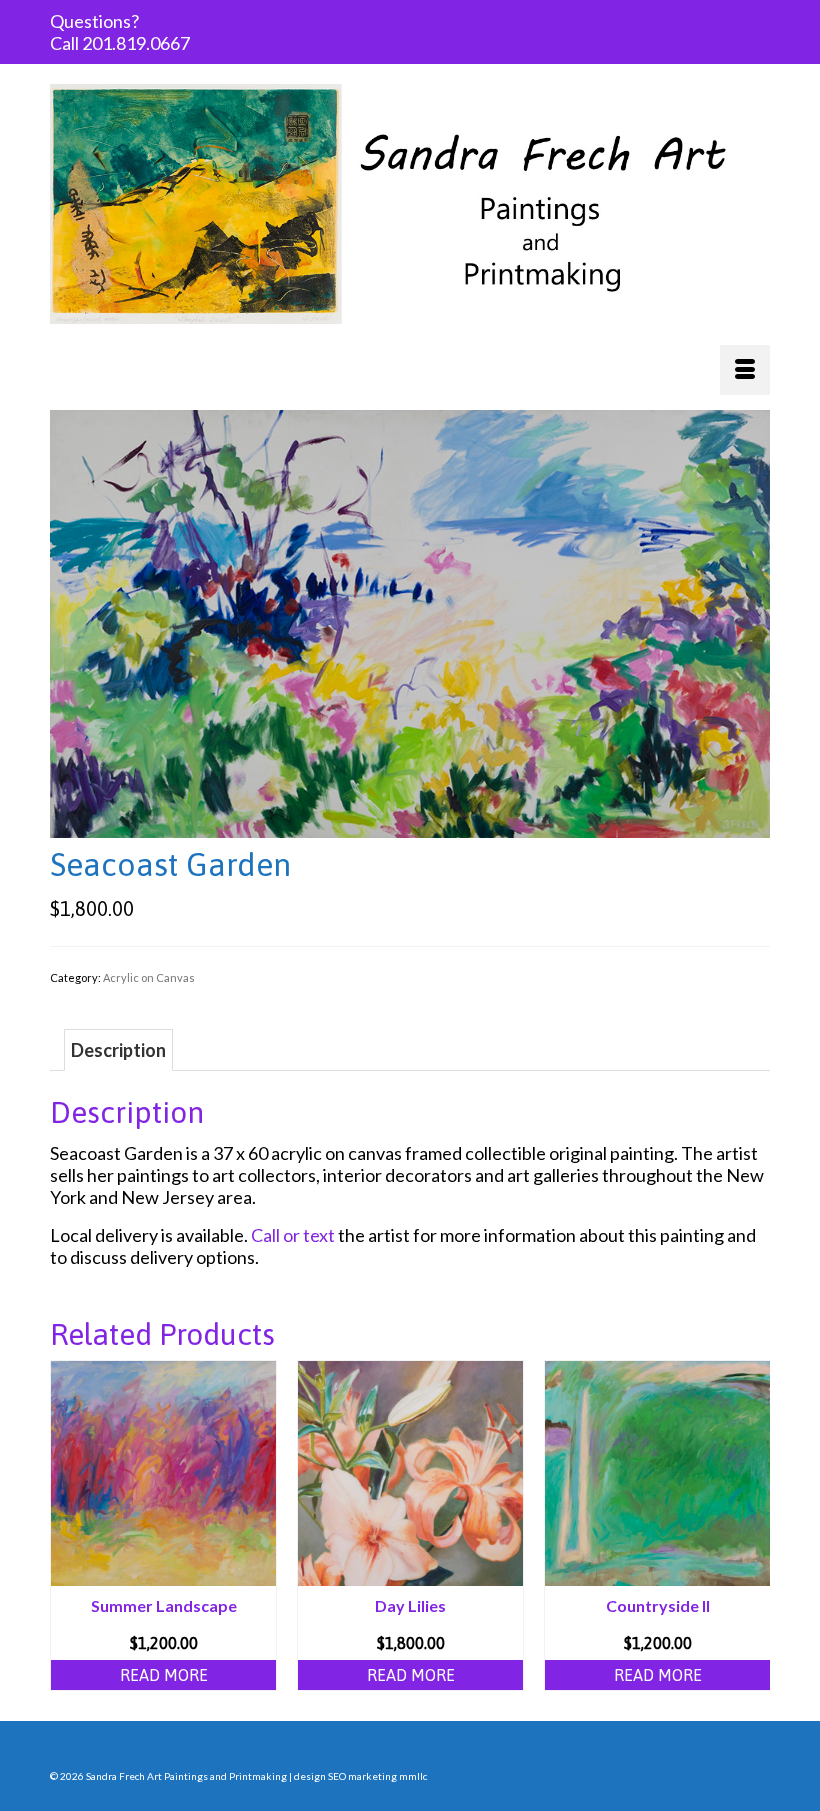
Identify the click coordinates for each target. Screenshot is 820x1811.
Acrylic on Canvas (149, 977)
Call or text (293, 1235)
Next (752, 1525)
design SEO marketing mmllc (360, 1776)
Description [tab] (118, 1050)
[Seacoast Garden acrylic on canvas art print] (410, 622)
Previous (67, 1525)
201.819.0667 (136, 43)
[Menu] (745, 370)
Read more (164, 1675)
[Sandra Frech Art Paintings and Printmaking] (410, 204)
